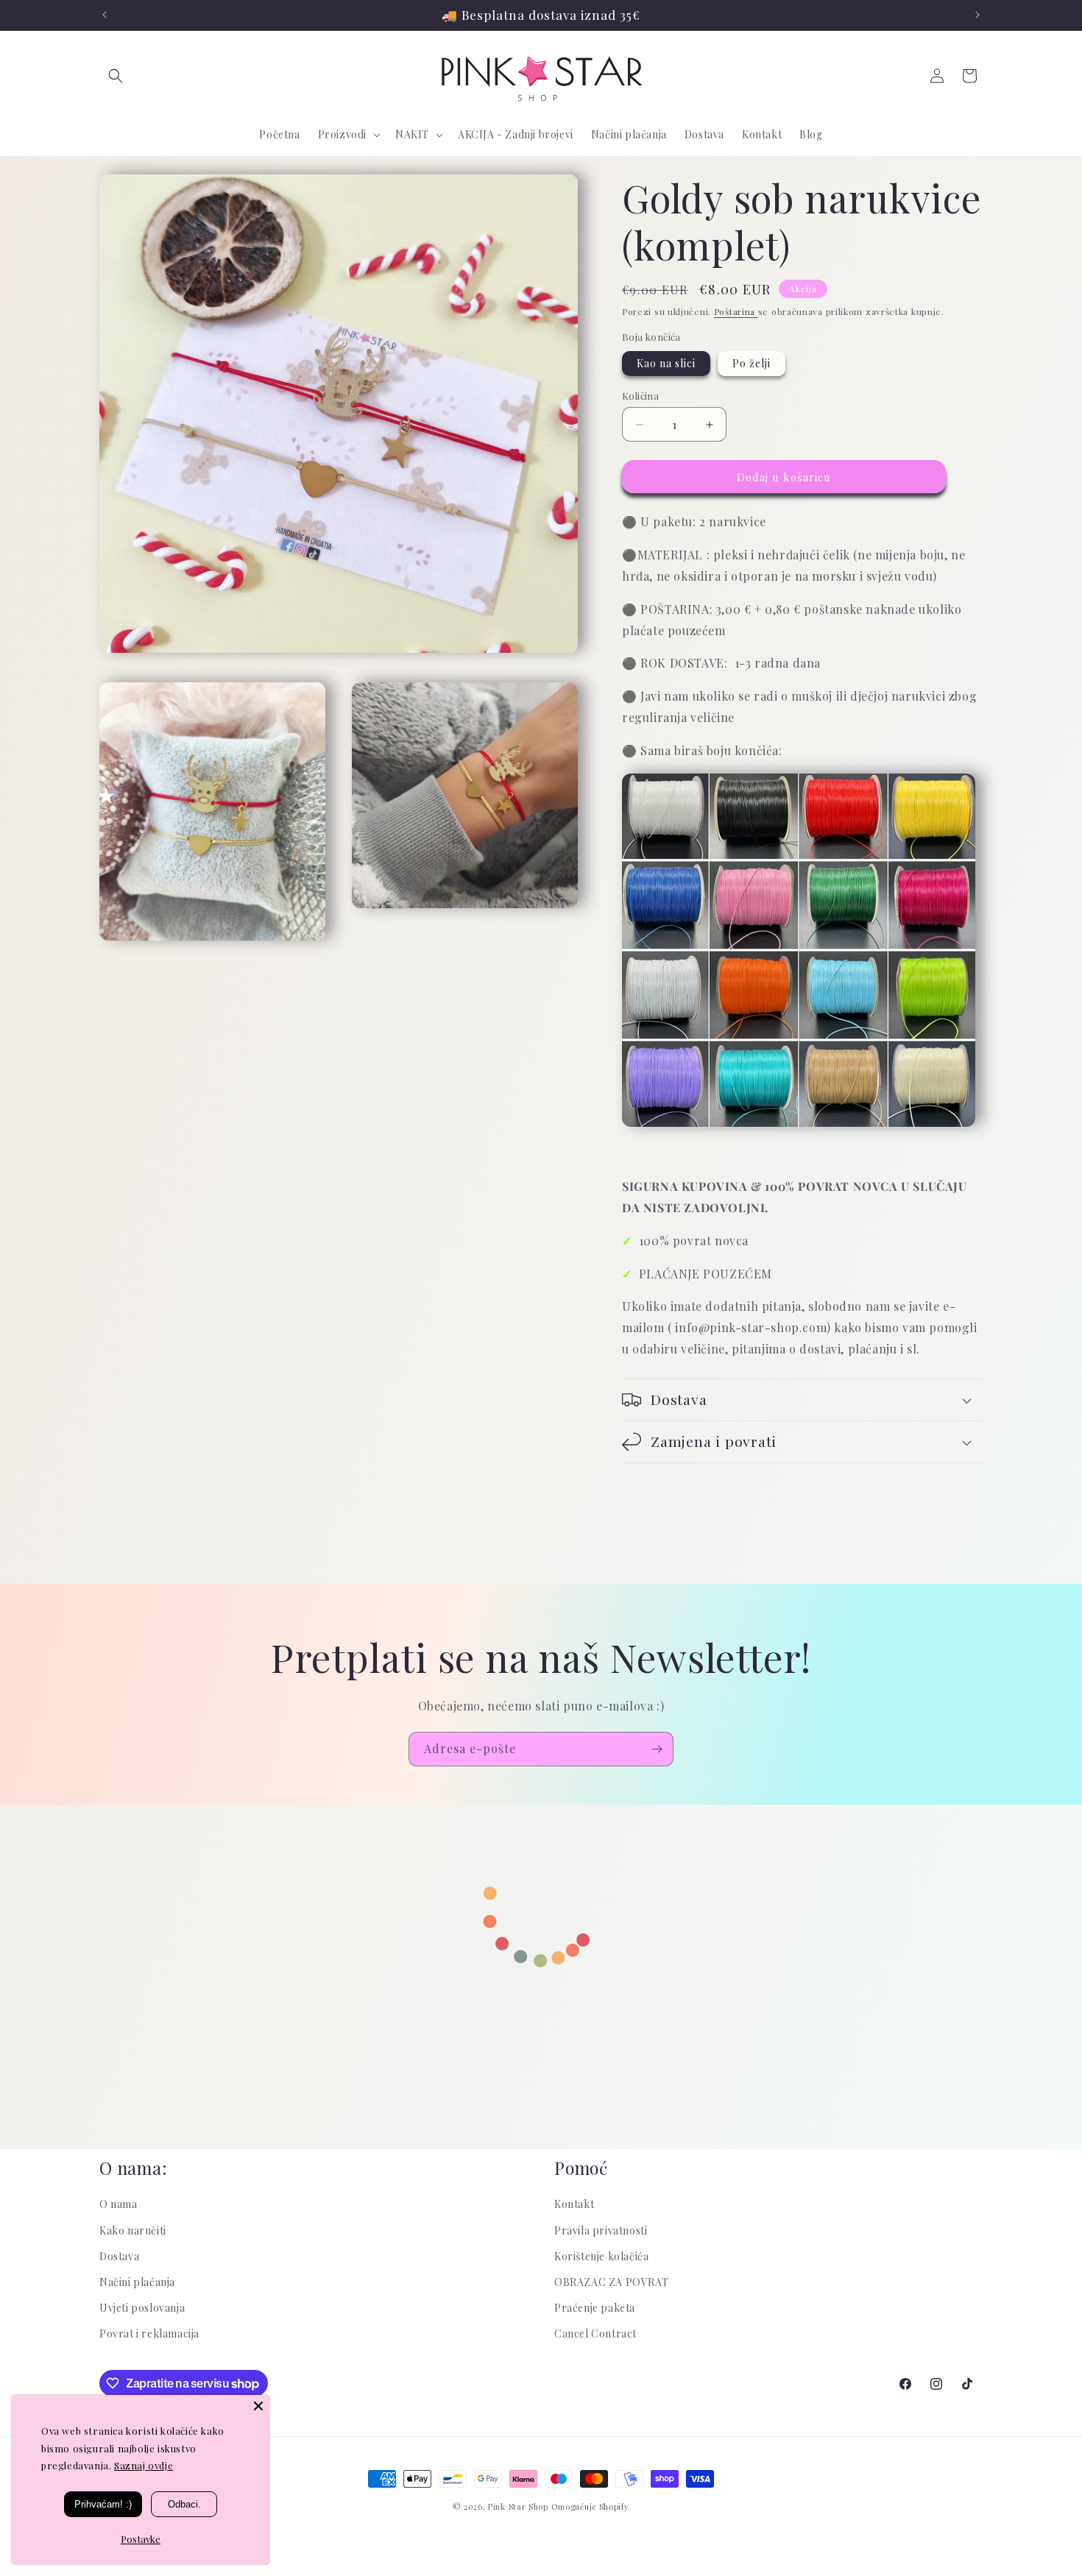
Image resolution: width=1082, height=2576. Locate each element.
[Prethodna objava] (105, 15)
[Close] (258, 2406)
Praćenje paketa (595, 2308)
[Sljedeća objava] (977, 15)
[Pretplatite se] (657, 1749)
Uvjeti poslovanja (142, 2308)
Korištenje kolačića (601, 2256)
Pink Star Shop (518, 2506)
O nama (119, 2204)
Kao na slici (666, 363)
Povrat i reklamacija (149, 2333)
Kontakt (574, 2204)
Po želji (752, 363)
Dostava (119, 2256)
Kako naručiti (133, 2230)
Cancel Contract (595, 2333)
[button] (116, 76)
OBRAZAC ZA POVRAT (611, 2282)
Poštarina (736, 311)
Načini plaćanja (137, 2282)
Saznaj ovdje (144, 2465)
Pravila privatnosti (601, 2230)
